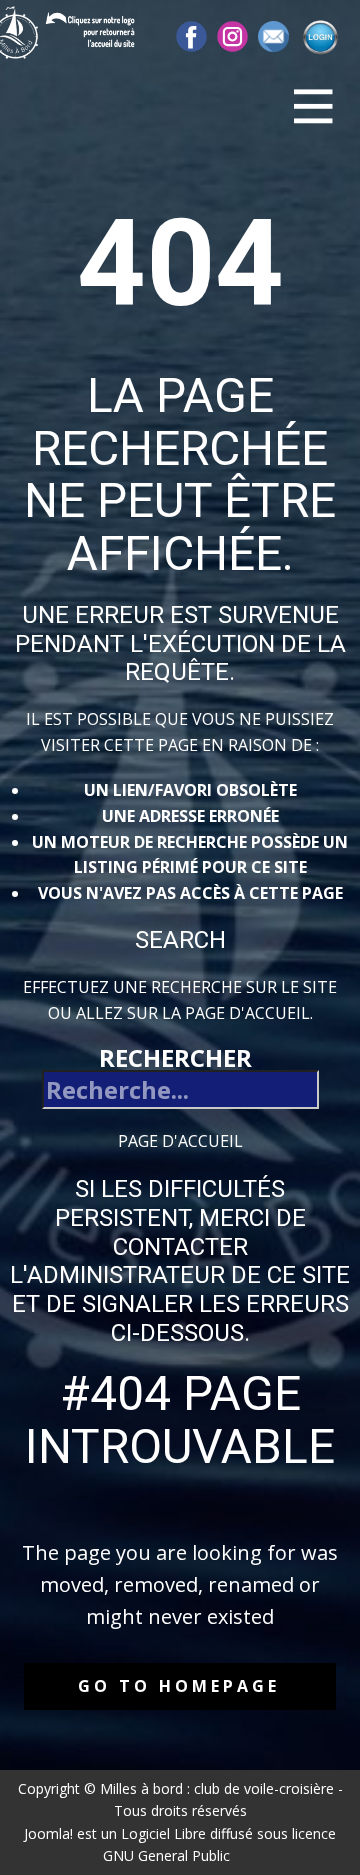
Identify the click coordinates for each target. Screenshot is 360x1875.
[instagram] (232, 36)
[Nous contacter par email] (273, 36)
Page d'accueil (180, 1141)
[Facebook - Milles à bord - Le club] (191, 36)
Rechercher (175, 1057)
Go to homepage (179, 1686)
